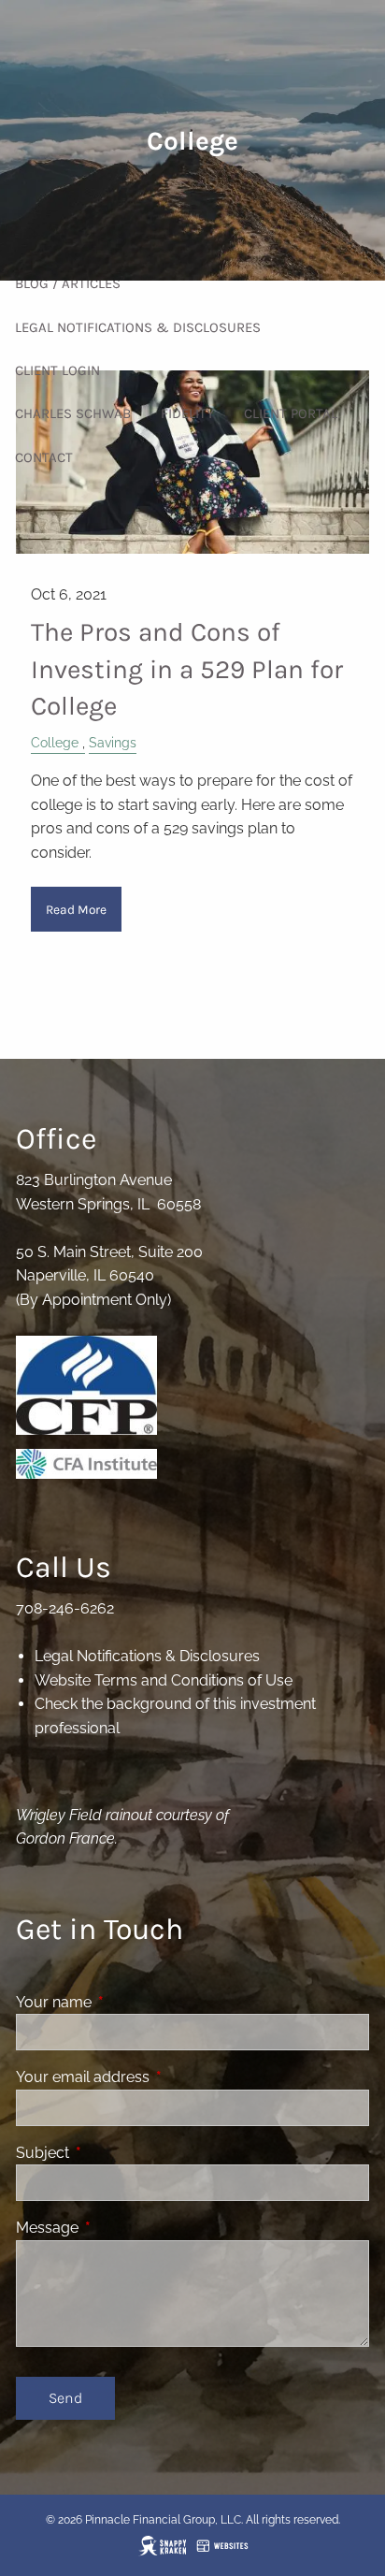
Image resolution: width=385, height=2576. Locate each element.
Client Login (57, 370)
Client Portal (291, 413)
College (55, 742)
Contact (44, 457)
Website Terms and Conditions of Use (164, 1680)
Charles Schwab (73, 413)
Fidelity (187, 413)
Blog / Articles (68, 283)
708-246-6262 (65, 1608)
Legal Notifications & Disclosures (138, 327)
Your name (126, 2002)
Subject (114, 2153)
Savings (113, 742)
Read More (76, 909)
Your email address (155, 2077)
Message (119, 2228)
